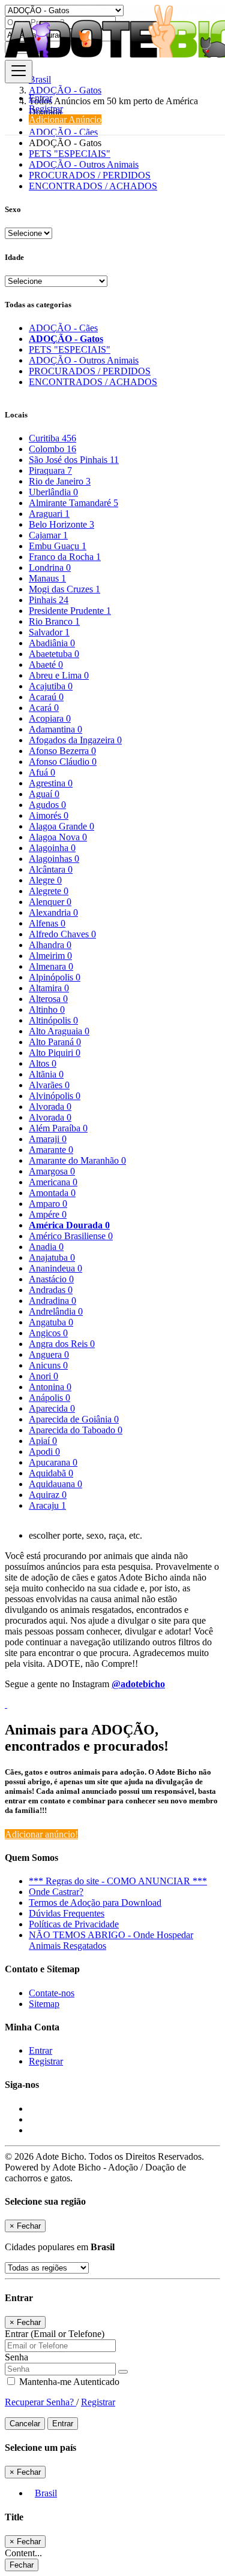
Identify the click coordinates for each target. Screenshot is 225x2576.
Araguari (49, 514)
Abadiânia (52, 643)
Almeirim (50, 956)
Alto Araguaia (59, 1031)
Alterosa (48, 999)
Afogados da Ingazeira (75, 740)
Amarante (51, 1150)
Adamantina (55, 729)
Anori (43, 1376)
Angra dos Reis (62, 1344)
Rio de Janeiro (60, 481)
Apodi (44, 1452)
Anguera (49, 1354)
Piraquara (50, 470)
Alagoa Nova (58, 837)
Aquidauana (55, 1484)
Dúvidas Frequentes (67, 1913)
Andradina (52, 1301)
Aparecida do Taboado (76, 1430)
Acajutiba (51, 686)
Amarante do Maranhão (77, 1160)
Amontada (52, 1193)
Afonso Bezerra (62, 751)
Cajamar (48, 535)
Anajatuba (52, 1257)
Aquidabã (51, 1473)
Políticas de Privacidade (74, 1924)
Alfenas (47, 923)
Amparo (48, 1204)
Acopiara (50, 718)
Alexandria (53, 912)
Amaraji (48, 1139)
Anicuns (48, 1365)
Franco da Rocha (65, 557)
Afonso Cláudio (63, 762)
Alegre (45, 880)
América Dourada (69, 1225)
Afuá (42, 772)
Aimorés (49, 815)
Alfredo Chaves (62, 934)
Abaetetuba (54, 654)
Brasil (46, 2493)
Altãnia (46, 1074)
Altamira (49, 988)
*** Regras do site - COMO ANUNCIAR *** (118, 1881)
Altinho (47, 1009)
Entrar (40, 98)
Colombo (52, 449)
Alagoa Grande (61, 826)
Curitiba (52, 438)
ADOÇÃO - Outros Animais (84, 164)
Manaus (47, 578)
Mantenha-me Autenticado (68, 2382)
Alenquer (50, 902)
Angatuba (51, 1322)
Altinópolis (53, 1020)
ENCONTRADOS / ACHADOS (93, 186)
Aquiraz (48, 1495)
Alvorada (50, 1107)
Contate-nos (52, 1993)
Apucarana (53, 1462)
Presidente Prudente (70, 611)
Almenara (51, 966)
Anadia (46, 1247)
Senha (16, 2357)
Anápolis (49, 1398)
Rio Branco (54, 621)
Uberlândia (53, 492)
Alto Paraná (55, 1042)
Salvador (49, 632)
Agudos (47, 805)
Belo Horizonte (61, 524)
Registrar (46, 109)
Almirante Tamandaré (73, 503)
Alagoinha (52, 848)
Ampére (48, 1214)
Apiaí (43, 1441)
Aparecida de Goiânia (74, 1419)
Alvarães (49, 1085)
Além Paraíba (58, 1128)
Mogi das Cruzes (64, 589)
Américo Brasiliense (71, 1236)
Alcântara (51, 869)
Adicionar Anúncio (65, 119)
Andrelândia (56, 1311)
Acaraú (46, 697)
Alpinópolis (55, 977)
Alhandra (50, 945)
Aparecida (52, 1408)
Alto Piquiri (55, 1053)
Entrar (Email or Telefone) (55, 2334)
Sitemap (44, 2004)
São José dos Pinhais (74, 460)
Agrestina (51, 783)
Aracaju (47, 1505)
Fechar (22, 2565)
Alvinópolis (55, 1096)
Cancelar (25, 2424)
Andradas (51, 1290)
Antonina (50, 1387)
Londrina (50, 567)
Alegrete (49, 891)
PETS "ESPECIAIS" (70, 154)
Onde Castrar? (56, 1892)
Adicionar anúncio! (41, 1834)
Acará (44, 708)
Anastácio (51, 1279)
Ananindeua (55, 1268)
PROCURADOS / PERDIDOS (90, 175)
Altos (43, 1063)
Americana (53, 1182)
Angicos (48, 1333)
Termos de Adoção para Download (95, 1903)
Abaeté (46, 665)
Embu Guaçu (58, 546)
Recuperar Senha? (40, 2402)
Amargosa (52, 1171)
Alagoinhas (54, 859)
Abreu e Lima (59, 675)
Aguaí (44, 794)
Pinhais (49, 600)
